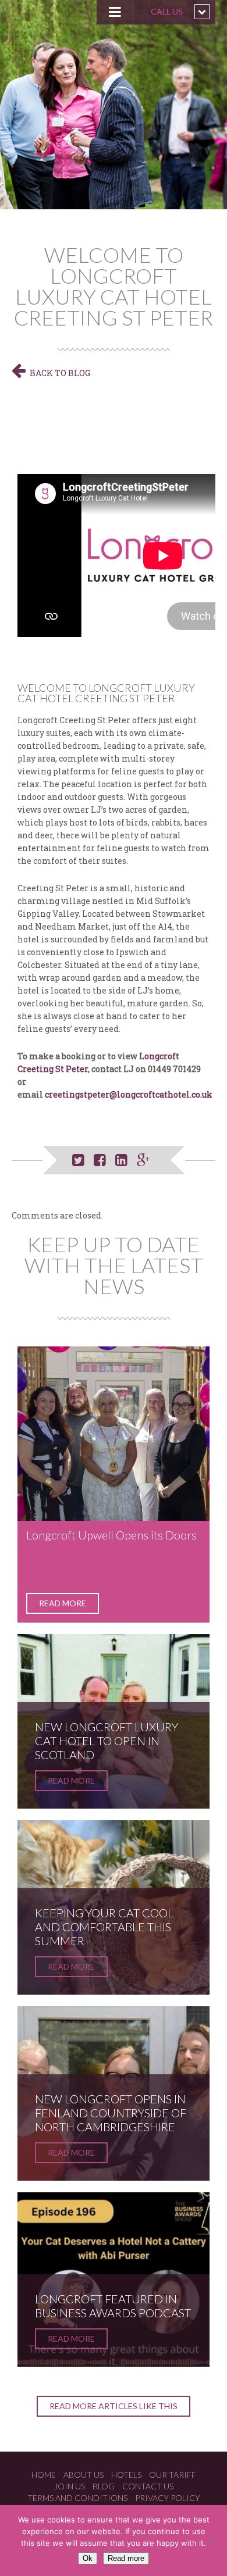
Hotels (126, 2475)
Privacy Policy (168, 2498)
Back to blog (60, 373)
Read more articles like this (114, 2406)
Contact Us (148, 2486)
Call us (167, 11)
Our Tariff (173, 2475)
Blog (104, 2486)
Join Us (70, 2486)
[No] (212, 2541)
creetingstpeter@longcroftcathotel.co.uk (129, 1094)
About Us (84, 2475)
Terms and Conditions (77, 2498)
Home (44, 2475)
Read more (63, 1603)
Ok (88, 2558)
